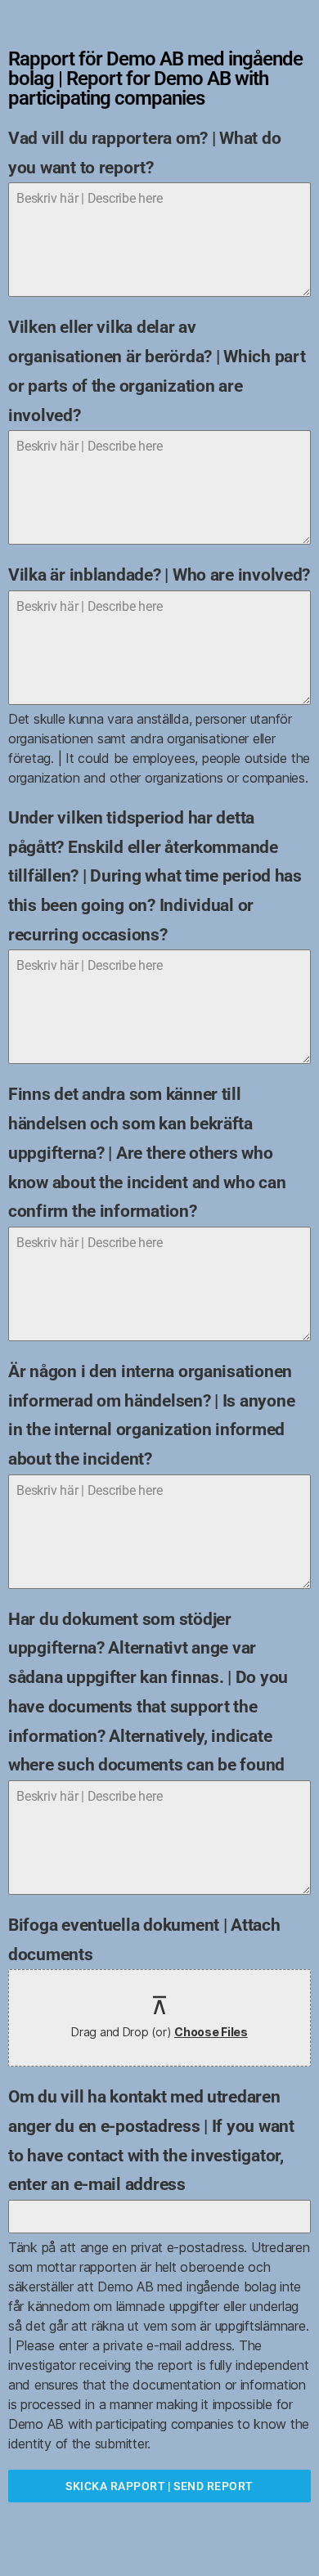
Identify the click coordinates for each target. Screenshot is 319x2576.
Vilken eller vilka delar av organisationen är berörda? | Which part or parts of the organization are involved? (157, 371)
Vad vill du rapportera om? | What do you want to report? (144, 153)
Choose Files (211, 2032)
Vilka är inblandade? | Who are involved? (159, 575)
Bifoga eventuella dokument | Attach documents (144, 1940)
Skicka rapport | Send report (159, 2486)
